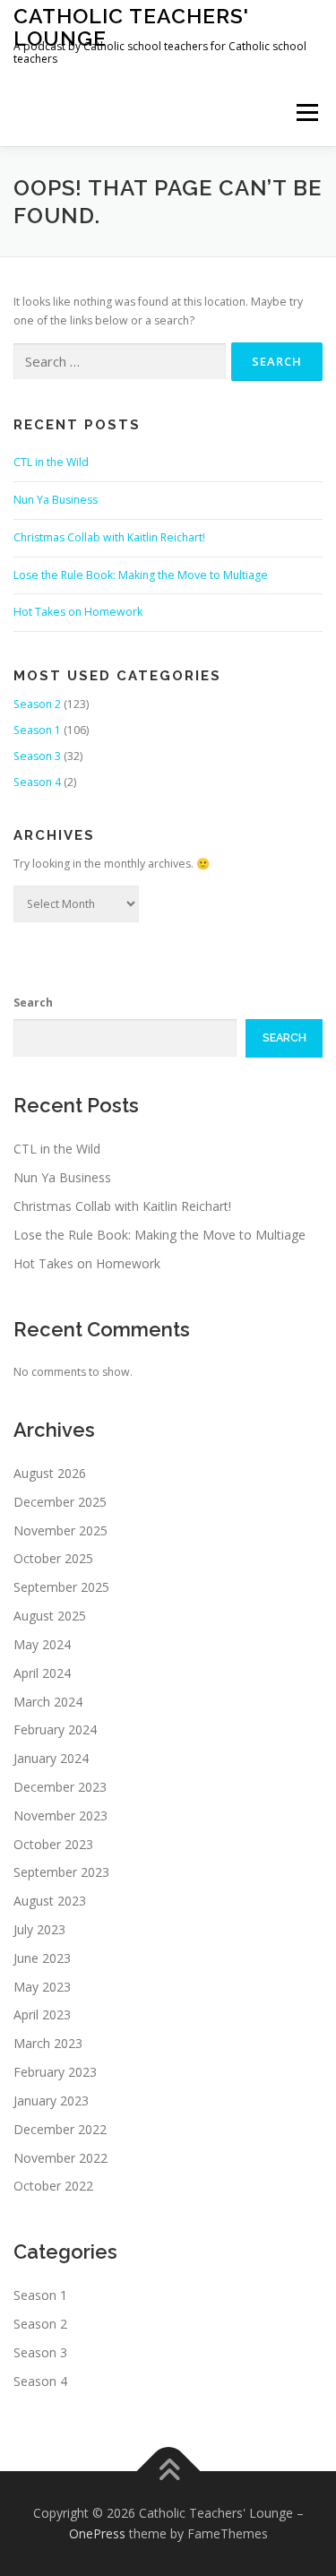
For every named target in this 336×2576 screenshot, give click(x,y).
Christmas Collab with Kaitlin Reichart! (109, 537)
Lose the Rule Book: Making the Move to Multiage (141, 575)
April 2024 (42, 1673)
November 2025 (60, 1530)
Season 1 (37, 730)
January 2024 (51, 1758)
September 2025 (61, 1587)
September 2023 (61, 1872)
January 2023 (51, 2101)
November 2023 (60, 1815)
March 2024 (48, 1702)
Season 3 (37, 756)
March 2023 (48, 2043)
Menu (306, 112)
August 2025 (50, 1616)
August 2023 (50, 1901)
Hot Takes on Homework (78, 612)
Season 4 (37, 782)
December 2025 (60, 1502)
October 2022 (53, 2186)
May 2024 (42, 1644)
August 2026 (50, 1473)
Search (33, 1003)
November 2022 (60, 2158)
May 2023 (42, 1987)
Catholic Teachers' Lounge (131, 26)
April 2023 (42, 2014)
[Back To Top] (168, 2471)
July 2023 (39, 1929)
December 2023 (60, 1787)
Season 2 (37, 704)
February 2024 (55, 1729)
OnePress (97, 2533)
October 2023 (53, 1844)
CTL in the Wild (51, 462)
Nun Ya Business (56, 500)
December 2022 (60, 2129)
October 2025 (53, 1558)
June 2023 (42, 1958)
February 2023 (55, 2072)
